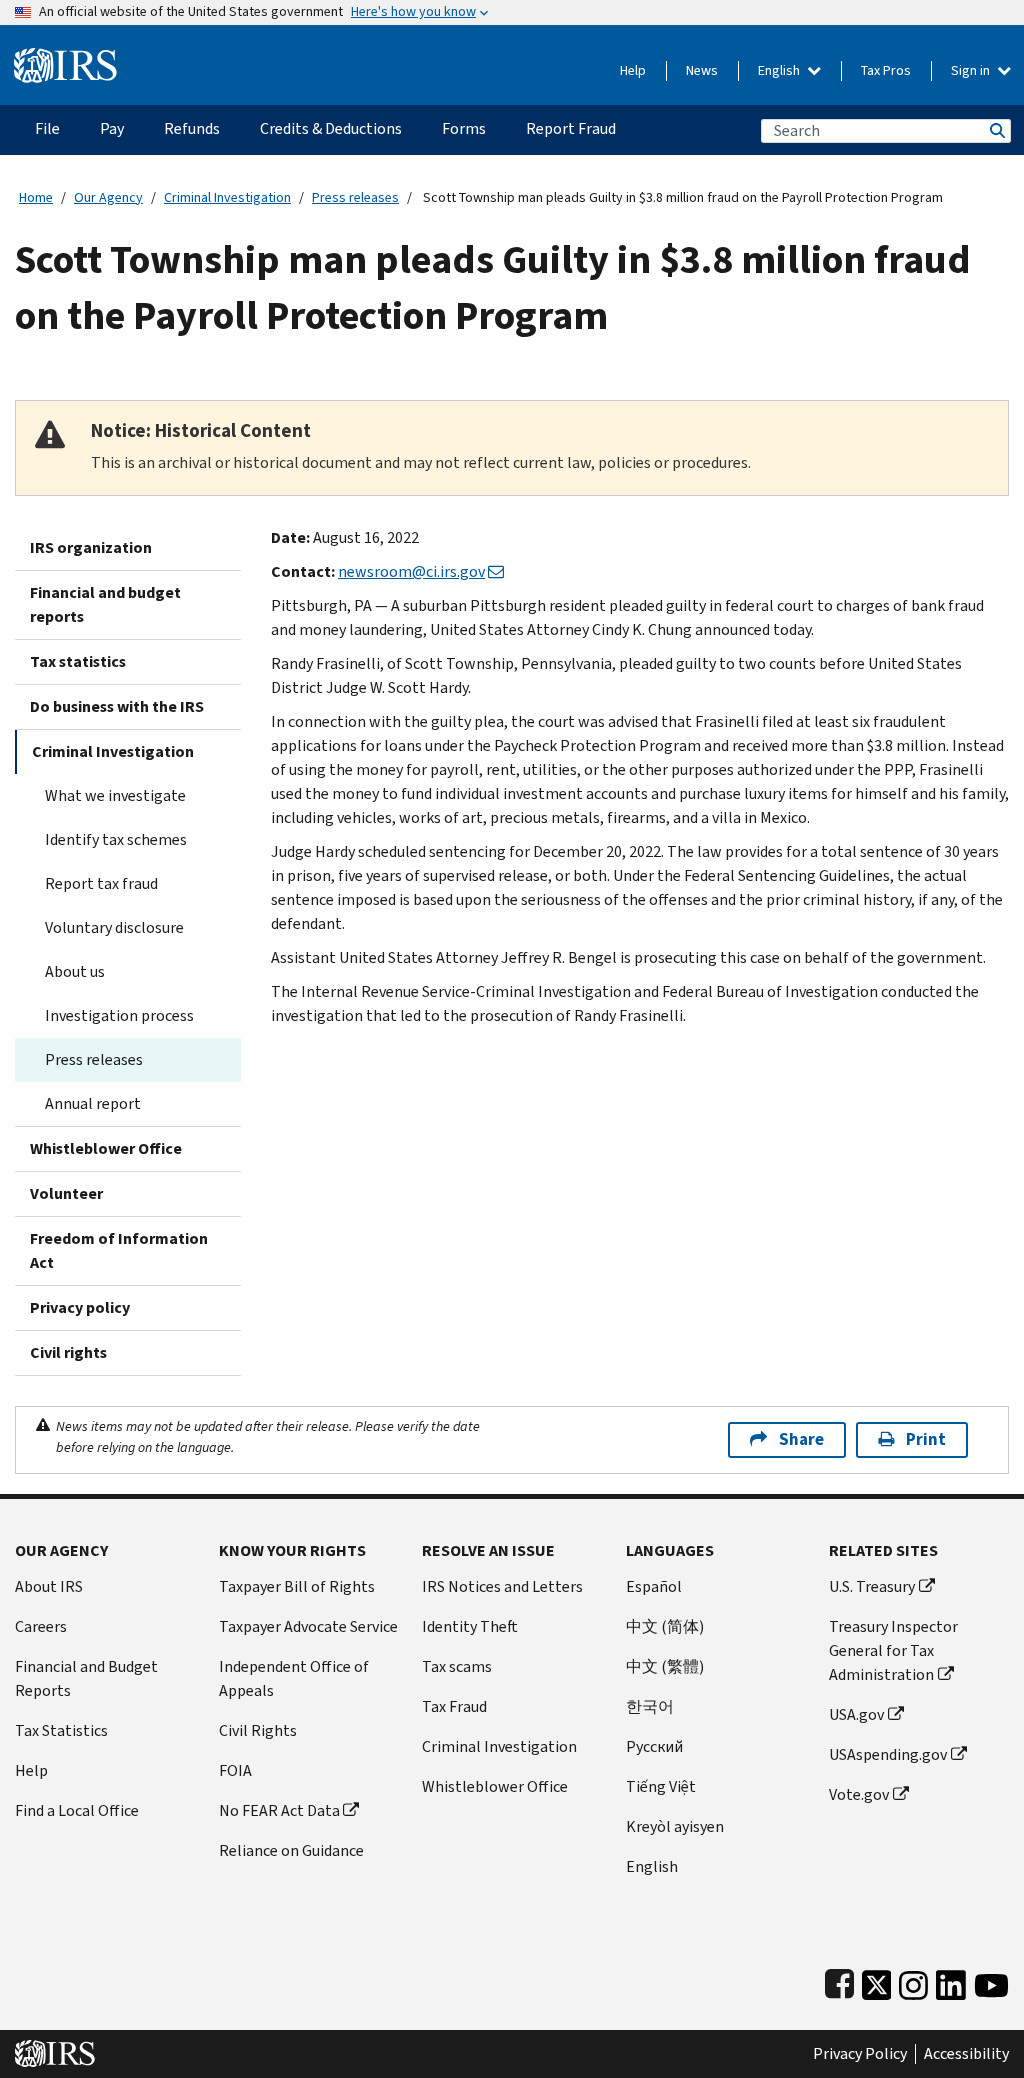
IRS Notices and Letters (502, 1586)
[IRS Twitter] (877, 1980)
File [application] (47, 128)
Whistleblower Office (106, 1148)
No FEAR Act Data (279, 1810)
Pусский (654, 1746)
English (780, 70)
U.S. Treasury (872, 1586)
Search (996, 130)
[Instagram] (913, 1980)
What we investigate (115, 795)
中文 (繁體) (665, 1666)
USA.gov (856, 1714)
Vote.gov (859, 1794)
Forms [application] (464, 128)
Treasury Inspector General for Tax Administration (893, 1650)
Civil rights (68, 1352)
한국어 (650, 1706)
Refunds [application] (192, 128)
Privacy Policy (860, 2054)
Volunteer (66, 1193)
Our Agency (108, 197)
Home (36, 197)
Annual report (93, 1103)
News (702, 70)
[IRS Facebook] (839, 1980)
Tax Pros (886, 70)
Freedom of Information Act (119, 1250)
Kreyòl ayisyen (675, 1826)
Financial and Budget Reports (86, 1678)
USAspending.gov (888, 1754)
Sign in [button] (972, 70)
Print (926, 1439)
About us (75, 971)
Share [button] (801, 1439)
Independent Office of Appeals (294, 1678)
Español (654, 1586)
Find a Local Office (77, 1810)
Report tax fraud (101, 883)
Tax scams (457, 1666)
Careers (41, 1626)
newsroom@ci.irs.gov (411, 571)
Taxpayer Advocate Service (308, 1626)
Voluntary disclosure (114, 927)
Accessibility (966, 2054)
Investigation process (119, 1015)
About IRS (49, 1586)
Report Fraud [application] (571, 128)
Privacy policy (80, 1307)
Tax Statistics (61, 1730)
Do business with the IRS (117, 706)
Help (633, 70)
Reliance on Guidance (291, 1850)
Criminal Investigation (227, 197)
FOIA (235, 1770)
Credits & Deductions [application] (331, 128)
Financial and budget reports (105, 604)
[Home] (65, 57)
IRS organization (91, 547)
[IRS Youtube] (991, 1980)
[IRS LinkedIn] (951, 1980)
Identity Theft (470, 1626)
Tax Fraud (454, 1706)
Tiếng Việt (661, 1786)
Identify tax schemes (116, 839)
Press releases (355, 197)
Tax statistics (78, 661)
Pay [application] (112, 128)
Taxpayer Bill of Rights (297, 1586)
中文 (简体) (665, 1626)
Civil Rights (258, 1730)
